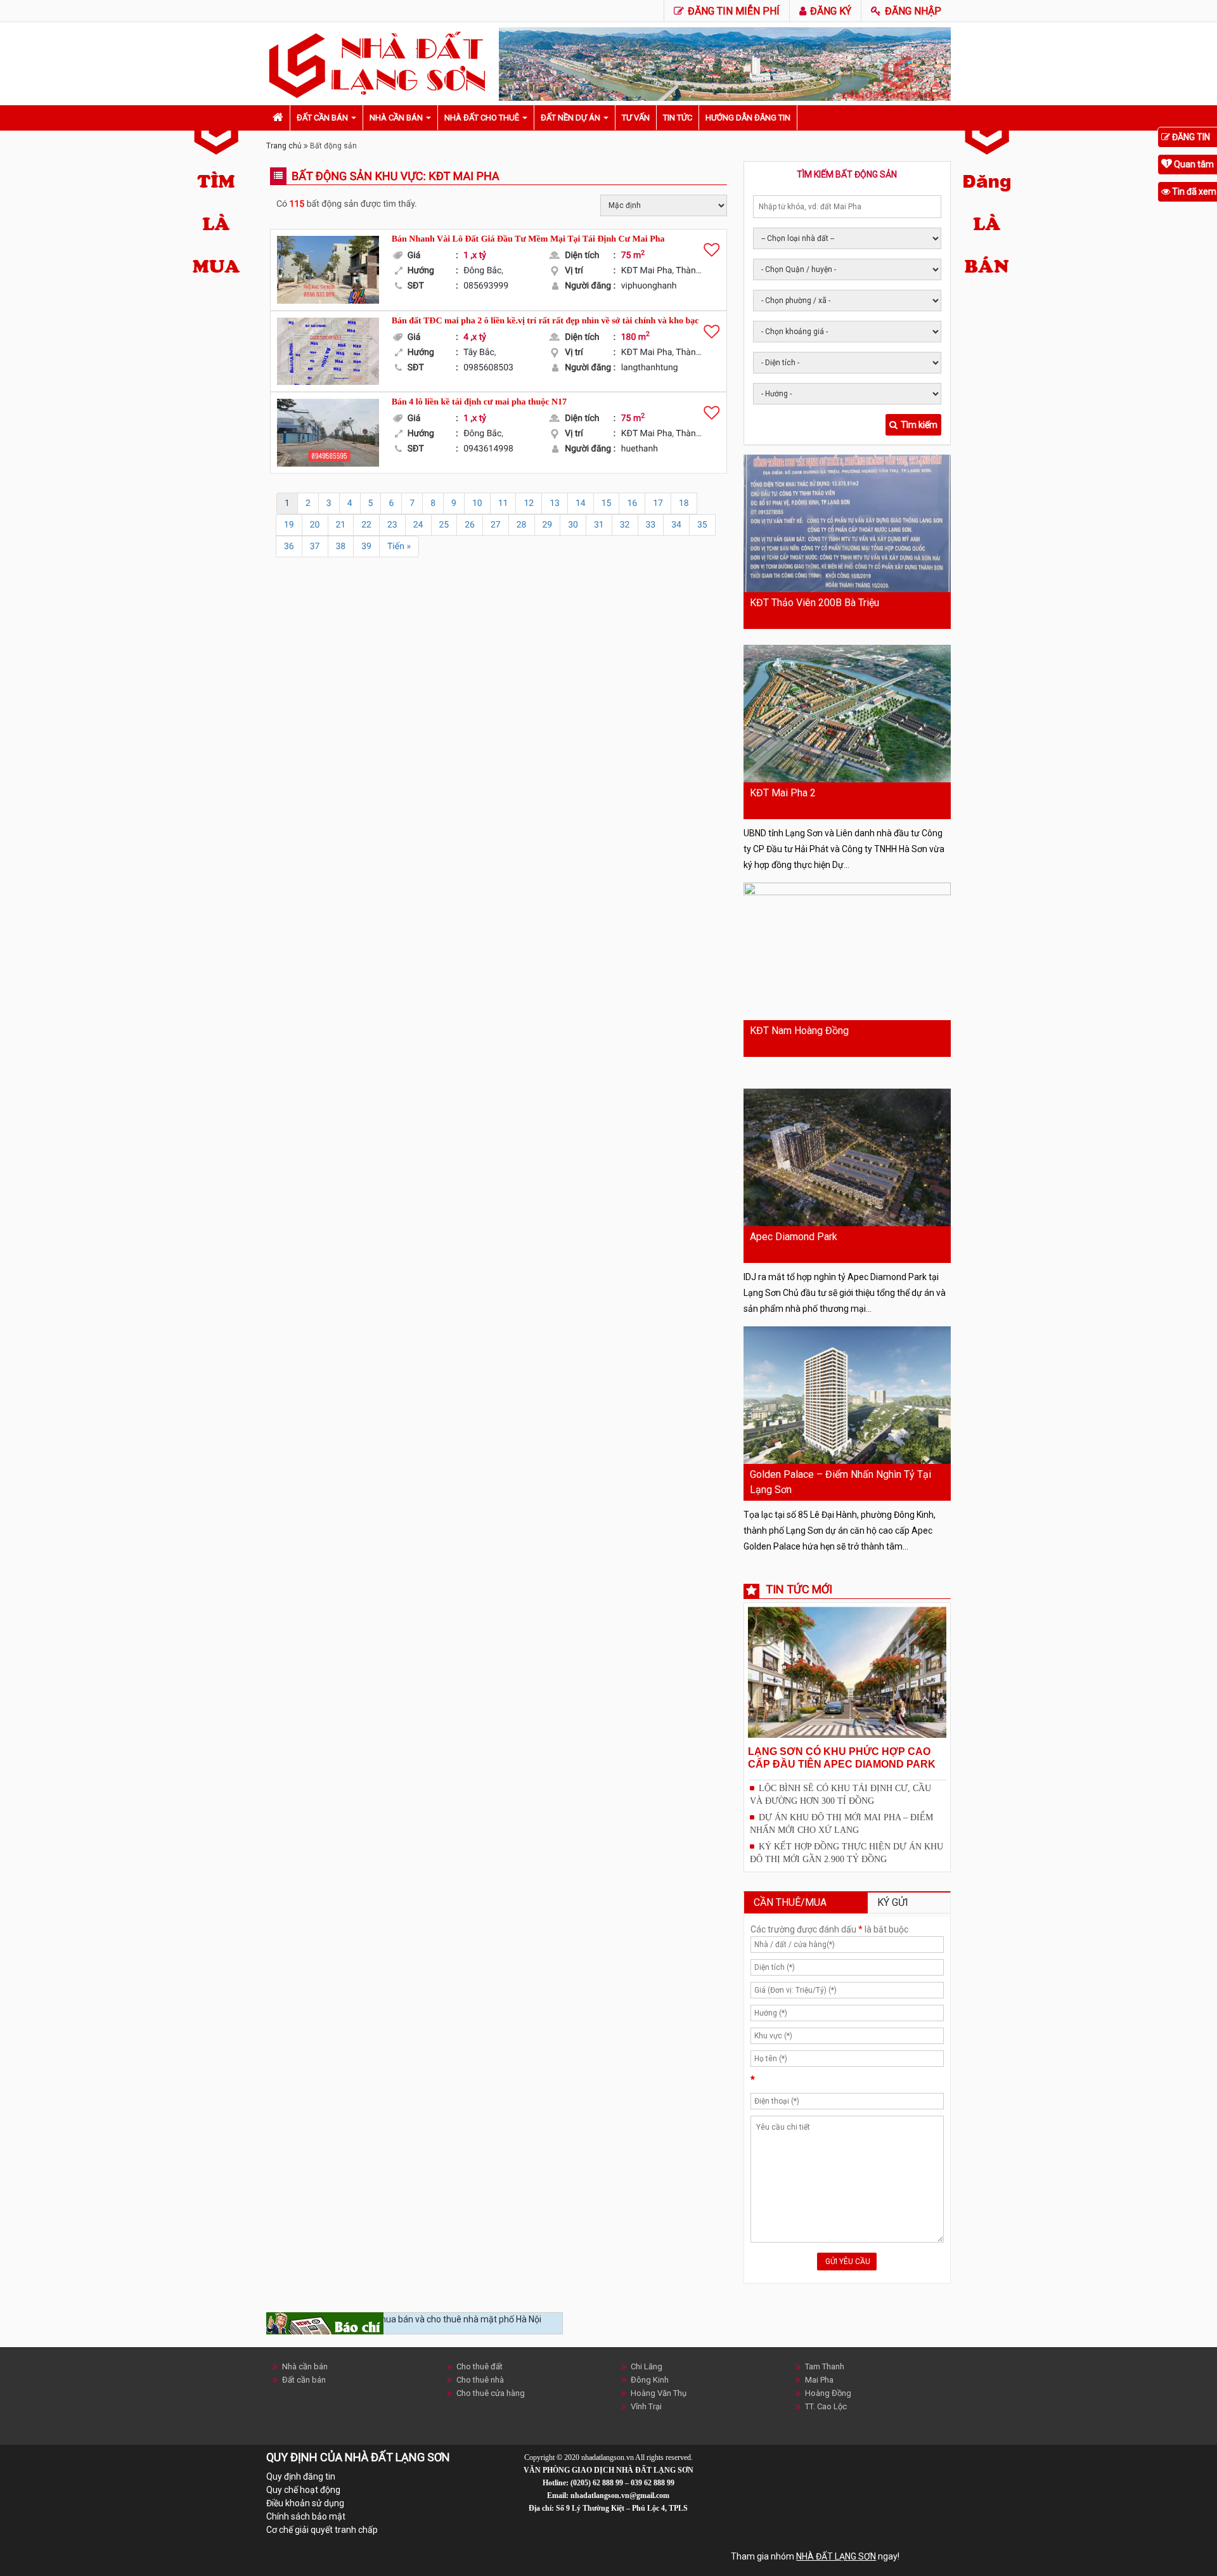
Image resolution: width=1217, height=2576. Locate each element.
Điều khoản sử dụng (305, 2503)
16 (632, 503)
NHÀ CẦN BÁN (396, 118)
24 (418, 525)
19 (289, 525)
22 (366, 525)
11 (503, 503)
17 (658, 503)
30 (573, 525)
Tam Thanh (825, 2366)
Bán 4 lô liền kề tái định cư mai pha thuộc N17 (479, 402)
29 (548, 525)
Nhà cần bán (305, 2366)
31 (599, 525)
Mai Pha (819, 2380)
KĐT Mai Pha (647, 271)
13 (555, 503)
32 (625, 525)
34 (676, 525)
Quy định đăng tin (301, 2476)
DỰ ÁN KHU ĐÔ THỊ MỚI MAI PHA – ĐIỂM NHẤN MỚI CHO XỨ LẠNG (841, 1824)
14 (581, 503)
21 (341, 525)
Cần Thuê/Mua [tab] (790, 1902)
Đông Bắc (482, 271)
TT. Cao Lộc (826, 2406)
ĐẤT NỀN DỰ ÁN (570, 118)
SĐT (433, 286)
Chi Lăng (647, 2366)
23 (392, 525)
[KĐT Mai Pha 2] (847, 714)
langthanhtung (650, 368)
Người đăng (590, 286)
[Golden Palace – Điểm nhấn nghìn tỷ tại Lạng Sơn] (847, 1395)
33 (651, 525)
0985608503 (488, 368)
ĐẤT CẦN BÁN (322, 118)
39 (366, 547)
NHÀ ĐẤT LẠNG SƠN (836, 2556)
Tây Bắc (479, 353)
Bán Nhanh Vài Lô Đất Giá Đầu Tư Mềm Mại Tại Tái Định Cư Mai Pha (528, 239)
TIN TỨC (678, 118)
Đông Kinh (650, 2380)
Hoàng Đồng (828, 2393)
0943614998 (488, 449)
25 (444, 525)
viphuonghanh (649, 286)
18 (684, 503)
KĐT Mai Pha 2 (783, 793)
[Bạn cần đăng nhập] (712, 249)
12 (529, 503)
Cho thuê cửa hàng (491, 2393)
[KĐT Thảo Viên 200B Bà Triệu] (847, 523)
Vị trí (590, 271)
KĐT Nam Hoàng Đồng (799, 1031)
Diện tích (590, 256)
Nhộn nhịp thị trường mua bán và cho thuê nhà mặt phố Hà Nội (418, 2319)
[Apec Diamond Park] (847, 1157)
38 (341, 547)
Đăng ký (829, 11)
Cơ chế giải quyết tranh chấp (322, 2530)
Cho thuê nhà (480, 2380)
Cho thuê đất (480, 2366)
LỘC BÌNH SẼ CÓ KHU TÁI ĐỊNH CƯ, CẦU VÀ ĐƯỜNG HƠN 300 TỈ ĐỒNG (840, 1795)
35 (702, 525)
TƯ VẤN (636, 118)
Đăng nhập (912, 11)
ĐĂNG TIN (1190, 137)
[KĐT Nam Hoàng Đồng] (847, 951)
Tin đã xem (1193, 191)
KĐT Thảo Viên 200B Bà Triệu (815, 603)
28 (522, 525)
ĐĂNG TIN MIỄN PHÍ (732, 11)
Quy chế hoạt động (303, 2490)
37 (315, 547)
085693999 (486, 286)
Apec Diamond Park (794, 1237)
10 (477, 503)
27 (496, 525)
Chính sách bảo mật (306, 2516)
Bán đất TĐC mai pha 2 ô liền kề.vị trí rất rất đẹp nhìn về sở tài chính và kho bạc (545, 321)
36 (289, 547)
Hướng (433, 271)
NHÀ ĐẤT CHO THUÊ (482, 118)
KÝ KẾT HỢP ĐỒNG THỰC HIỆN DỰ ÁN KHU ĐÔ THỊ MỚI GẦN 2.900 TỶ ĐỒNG (847, 1853)
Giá (433, 256)
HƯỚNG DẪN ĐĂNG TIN (748, 118)
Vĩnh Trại (646, 2406)
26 (470, 525)
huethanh (640, 449)
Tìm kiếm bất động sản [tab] (847, 174)
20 (315, 525)
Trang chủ (284, 146)
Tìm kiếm (919, 425)
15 (607, 503)
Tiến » (399, 547)
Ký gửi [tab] (893, 1902)
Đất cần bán (304, 2380)
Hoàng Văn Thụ (659, 2393)
